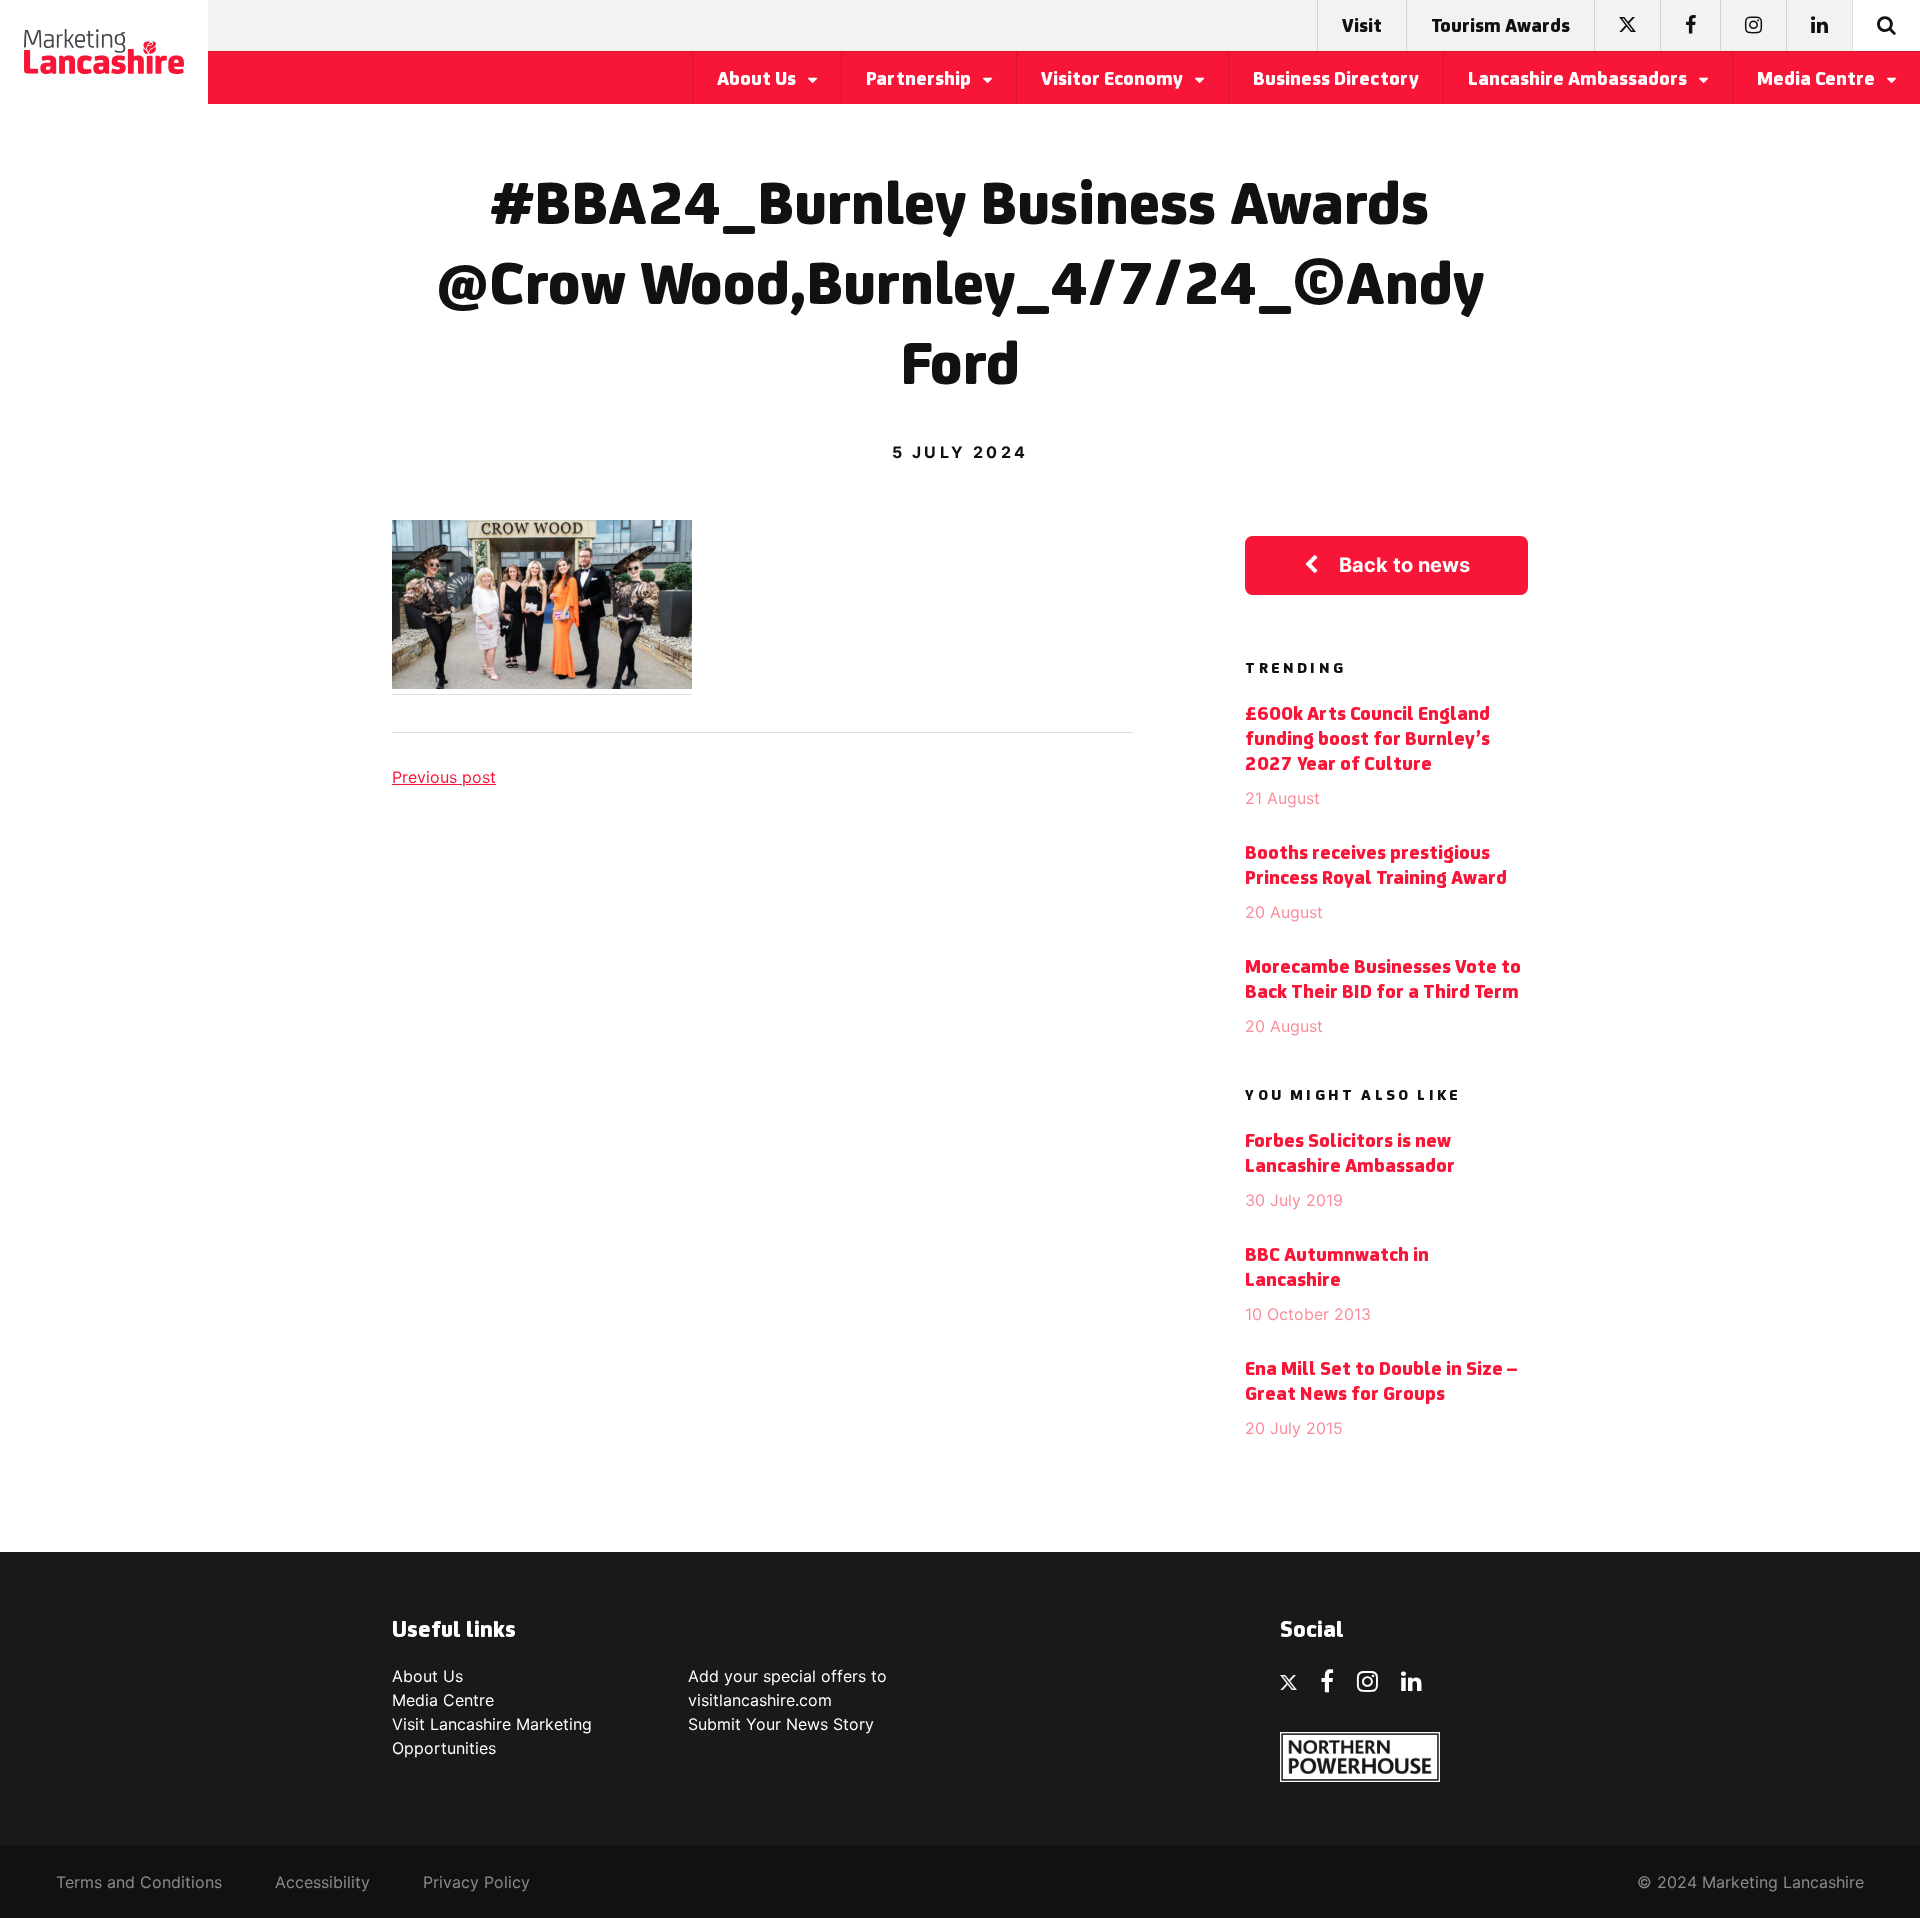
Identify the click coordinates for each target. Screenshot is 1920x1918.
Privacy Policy (476, 1882)
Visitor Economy (1114, 80)
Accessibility (322, 1882)
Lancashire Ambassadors (1579, 80)
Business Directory (1336, 80)
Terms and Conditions (139, 1882)
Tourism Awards (1500, 27)
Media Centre (1818, 80)
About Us (758, 80)
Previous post (444, 777)
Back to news (1404, 565)
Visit (1362, 27)
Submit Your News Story (781, 1724)
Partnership (920, 80)
